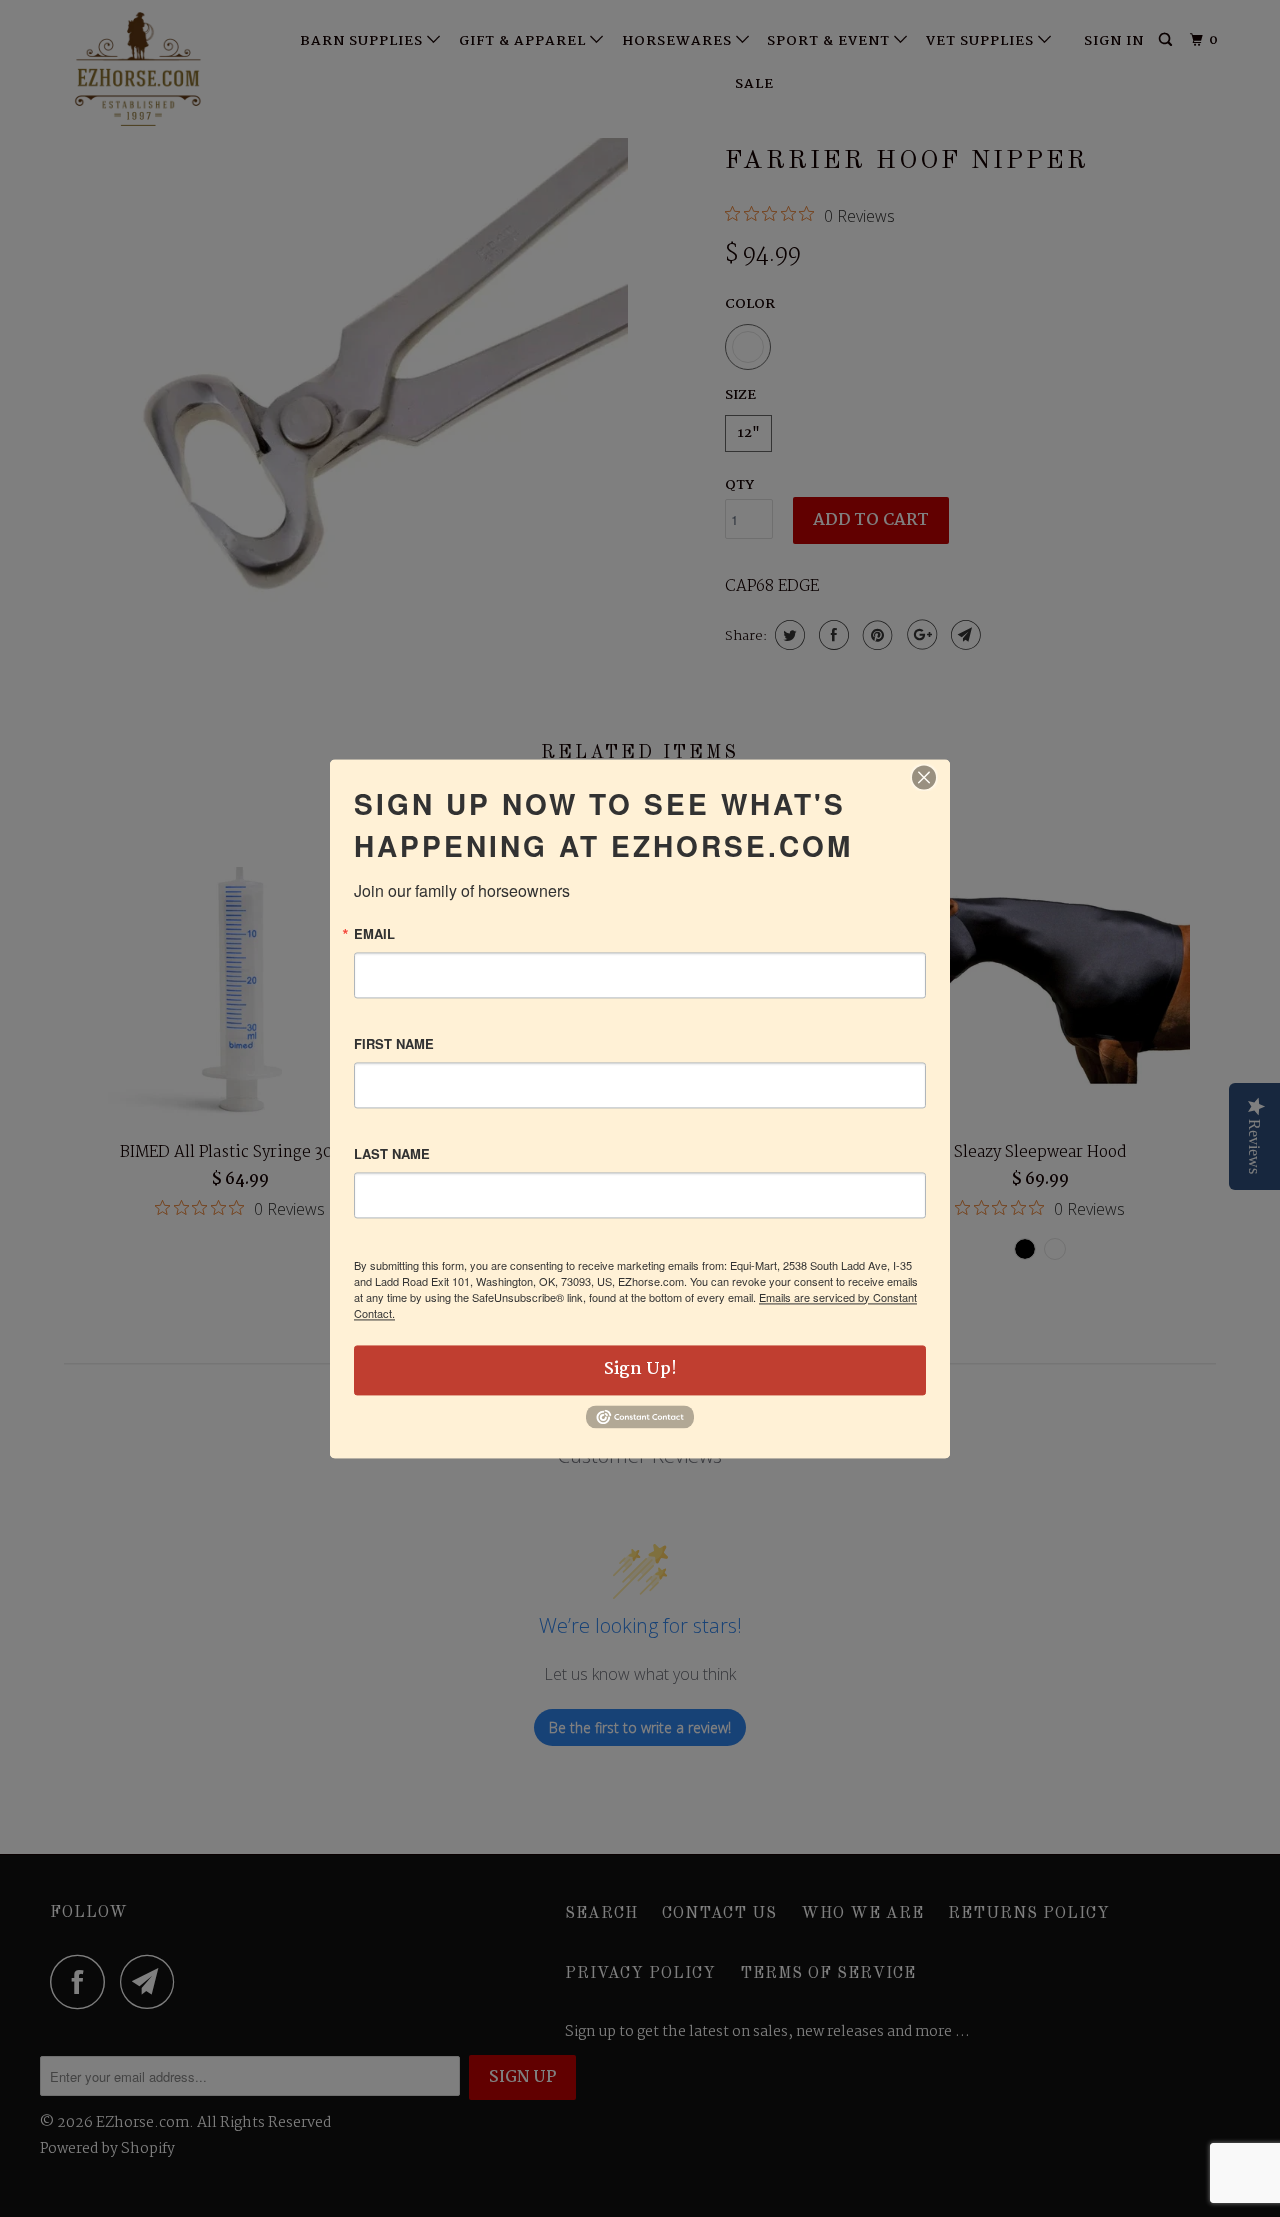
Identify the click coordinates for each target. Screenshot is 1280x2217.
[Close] (924, 777)
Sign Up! (640, 1369)
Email (374, 933)
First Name (394, 1043)
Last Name (392, 1153)
